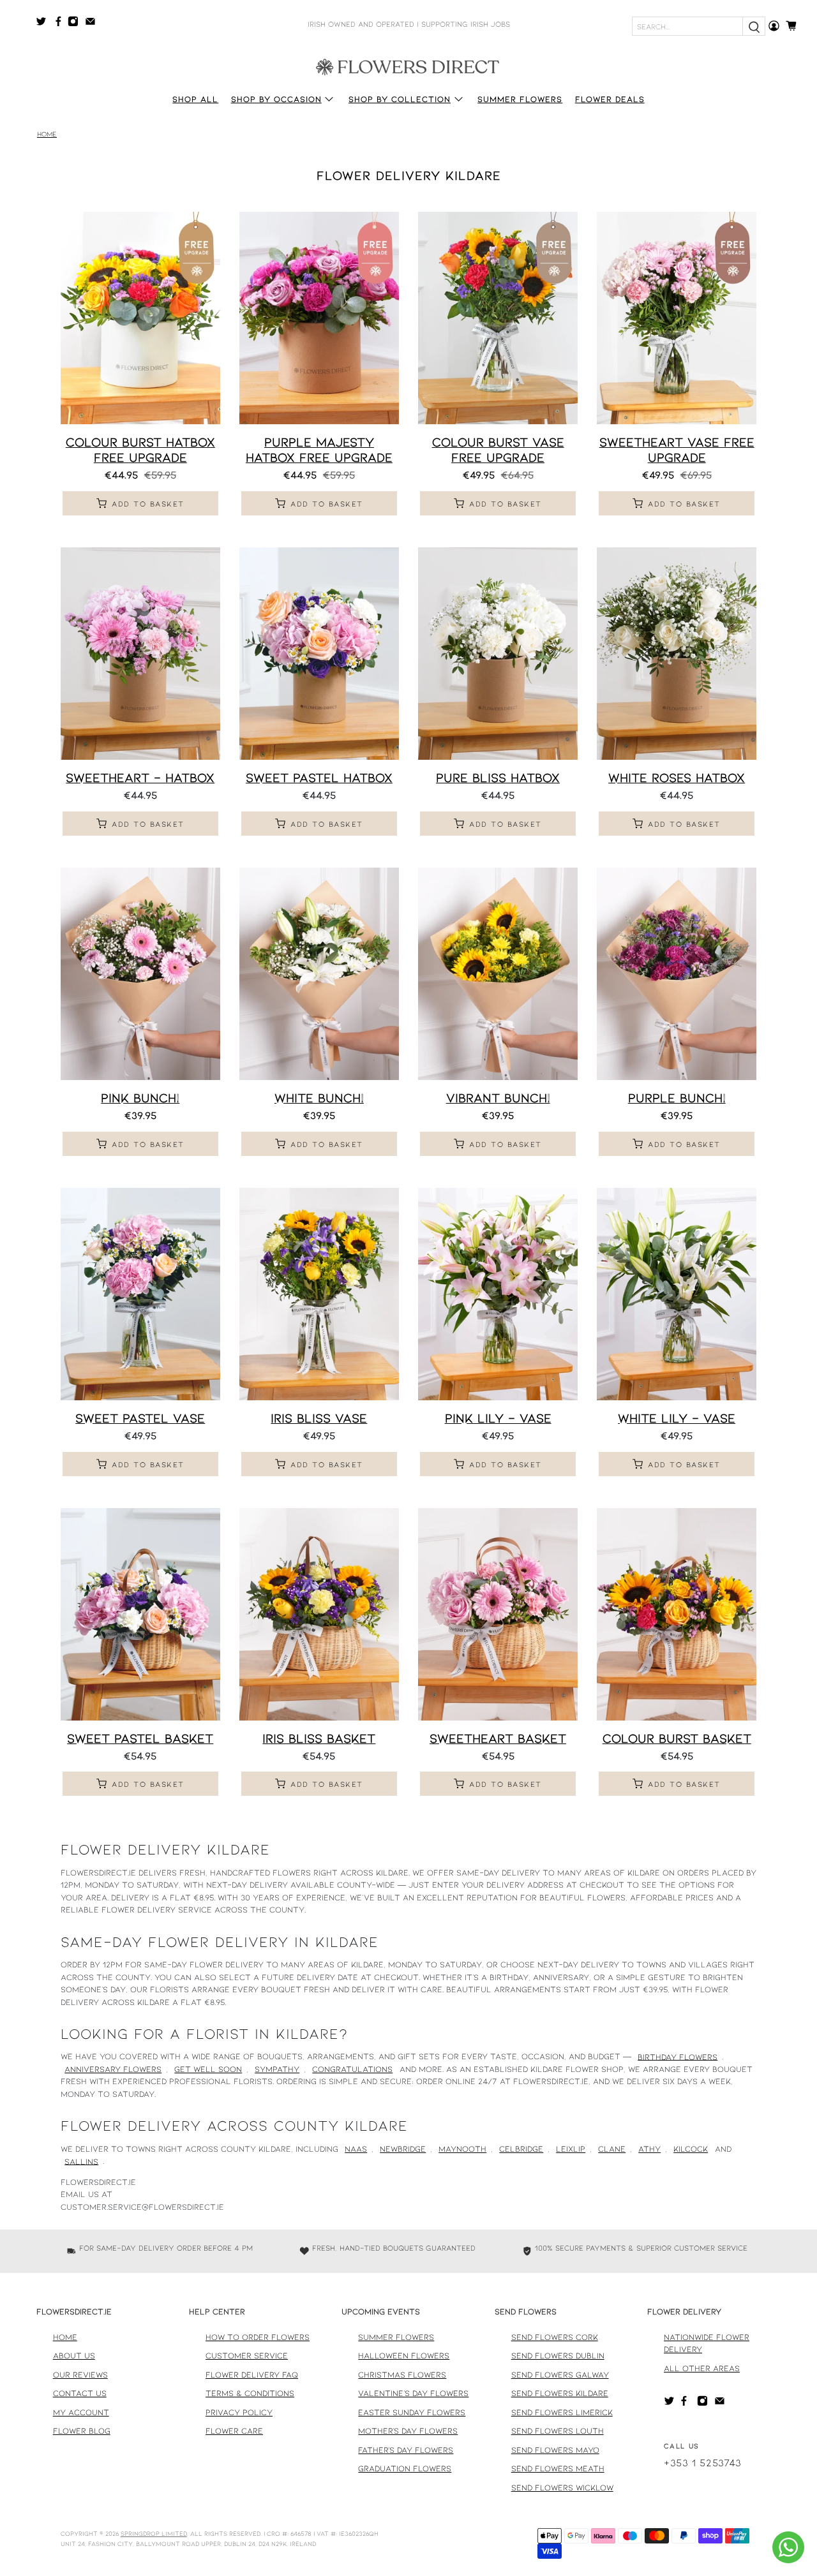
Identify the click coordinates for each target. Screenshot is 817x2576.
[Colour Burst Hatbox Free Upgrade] (140, 318)
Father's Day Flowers (406, 2450)
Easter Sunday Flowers (412, 2412)
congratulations (352, 2069)
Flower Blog (82, 2431)
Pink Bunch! (140, 1097)
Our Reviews (80, 2374)
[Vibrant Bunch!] (498, 974)
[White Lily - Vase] (677, 1294)
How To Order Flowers (258, 2337)
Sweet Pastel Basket (140, 1738)
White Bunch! (319, 1097)
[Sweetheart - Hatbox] (140, 654)
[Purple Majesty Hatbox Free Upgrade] (319, 318)
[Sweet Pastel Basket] (140, 1614)
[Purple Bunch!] (677, 974)
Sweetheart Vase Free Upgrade (677, 449)
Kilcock (691, 2149)
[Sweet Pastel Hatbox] (319, 654)
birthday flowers (678, 2056)
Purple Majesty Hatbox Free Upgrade (319, 449)
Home (47, 134)
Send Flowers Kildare (560, 2393)
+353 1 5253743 (703, 2462)
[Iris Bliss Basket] (319, 1614)
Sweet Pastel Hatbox (319, 777)
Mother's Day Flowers (408, 2431)
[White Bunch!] (319, 974)
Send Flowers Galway (560, 2374)
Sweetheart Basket (498, 1738)
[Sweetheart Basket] (498, 1614)
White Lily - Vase (677, 1418)
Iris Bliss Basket (319, 1738)
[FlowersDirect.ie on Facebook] (60, 24)
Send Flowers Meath (558, 2468)
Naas (356, 2149)
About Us (74, 2355)
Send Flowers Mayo (555, 2450)
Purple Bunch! (677, 1097)
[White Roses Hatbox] (677, 654)
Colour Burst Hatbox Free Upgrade (140, 449)
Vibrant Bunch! (498, 1097)
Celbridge (521, 2149)
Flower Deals (610, 99)
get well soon (208, 2069)
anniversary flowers (113, 2069)
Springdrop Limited (154, 2533)
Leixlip (571, 2149)
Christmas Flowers (402, 2374)
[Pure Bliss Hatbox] (498, 654)
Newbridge (403, 2149)
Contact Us (80, 2393)
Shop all (195, 99)
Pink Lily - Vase (498, 1418)
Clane (612, 2149)
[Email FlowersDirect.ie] (94, 24)
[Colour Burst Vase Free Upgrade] (498, 318)
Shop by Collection (400, 99)
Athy (649, 2149)
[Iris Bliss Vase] (319, 1294)
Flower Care (234, 2431)
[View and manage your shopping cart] (795, 26)
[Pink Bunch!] (140, 974)
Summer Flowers (520, 99)
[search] (754, 26)
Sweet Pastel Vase (140, 1418)
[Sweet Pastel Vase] (140, 1294)
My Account (81, 2412)
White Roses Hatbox (677, 777)
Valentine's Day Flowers (413, 2393)
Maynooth (462, 2149)
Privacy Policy (239, 2412)
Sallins (81, 2161)
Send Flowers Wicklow (562, 2487)
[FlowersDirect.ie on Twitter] (44, 24)
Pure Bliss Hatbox (498, 777)
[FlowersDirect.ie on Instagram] (76, 24)
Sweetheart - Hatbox (140, 777)
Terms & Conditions (250, 2393)
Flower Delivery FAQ (252, 2374)
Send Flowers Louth (558, 2431)
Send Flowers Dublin (558, 2355)
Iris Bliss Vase (319, 1418)
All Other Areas (702, 2368)
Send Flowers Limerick (562, 2412)
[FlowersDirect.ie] (408, 66)
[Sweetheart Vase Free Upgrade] (677, 318)
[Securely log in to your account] (774, 26)
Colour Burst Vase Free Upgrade (498, 449)
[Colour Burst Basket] (677, 1614)
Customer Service (247, 2355)
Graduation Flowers (405, 2468)
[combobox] (687, 26)
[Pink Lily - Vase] (498, 1294)
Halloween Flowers (404, 2355)
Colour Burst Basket (677, 1738)
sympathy (277, 2069)
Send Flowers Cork (555, 2337)
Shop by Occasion (276, 99)
